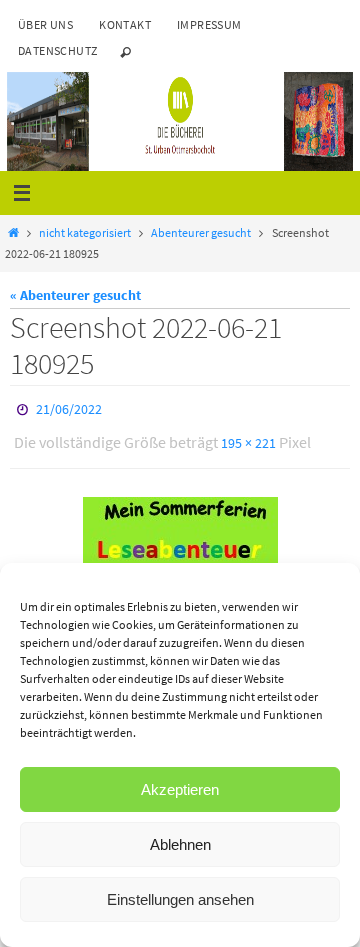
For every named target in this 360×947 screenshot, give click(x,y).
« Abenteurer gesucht (75, 295)
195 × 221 (248, 438)
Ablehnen (180, 844)
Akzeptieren (180, 789)
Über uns (45, 24)
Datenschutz (57, 50)
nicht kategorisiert (85, 233)
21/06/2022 (69, 408)
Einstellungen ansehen (180, 899)
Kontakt (125, 24)
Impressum (209, 24)
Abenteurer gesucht (201, 233)
